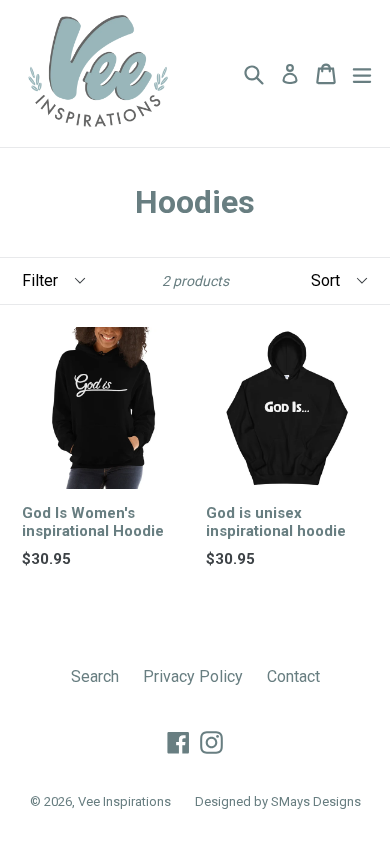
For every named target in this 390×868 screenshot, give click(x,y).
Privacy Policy (193, 676)
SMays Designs (316, 801)
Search (95, 676)
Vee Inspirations (124, 801)
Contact (293, 676)
